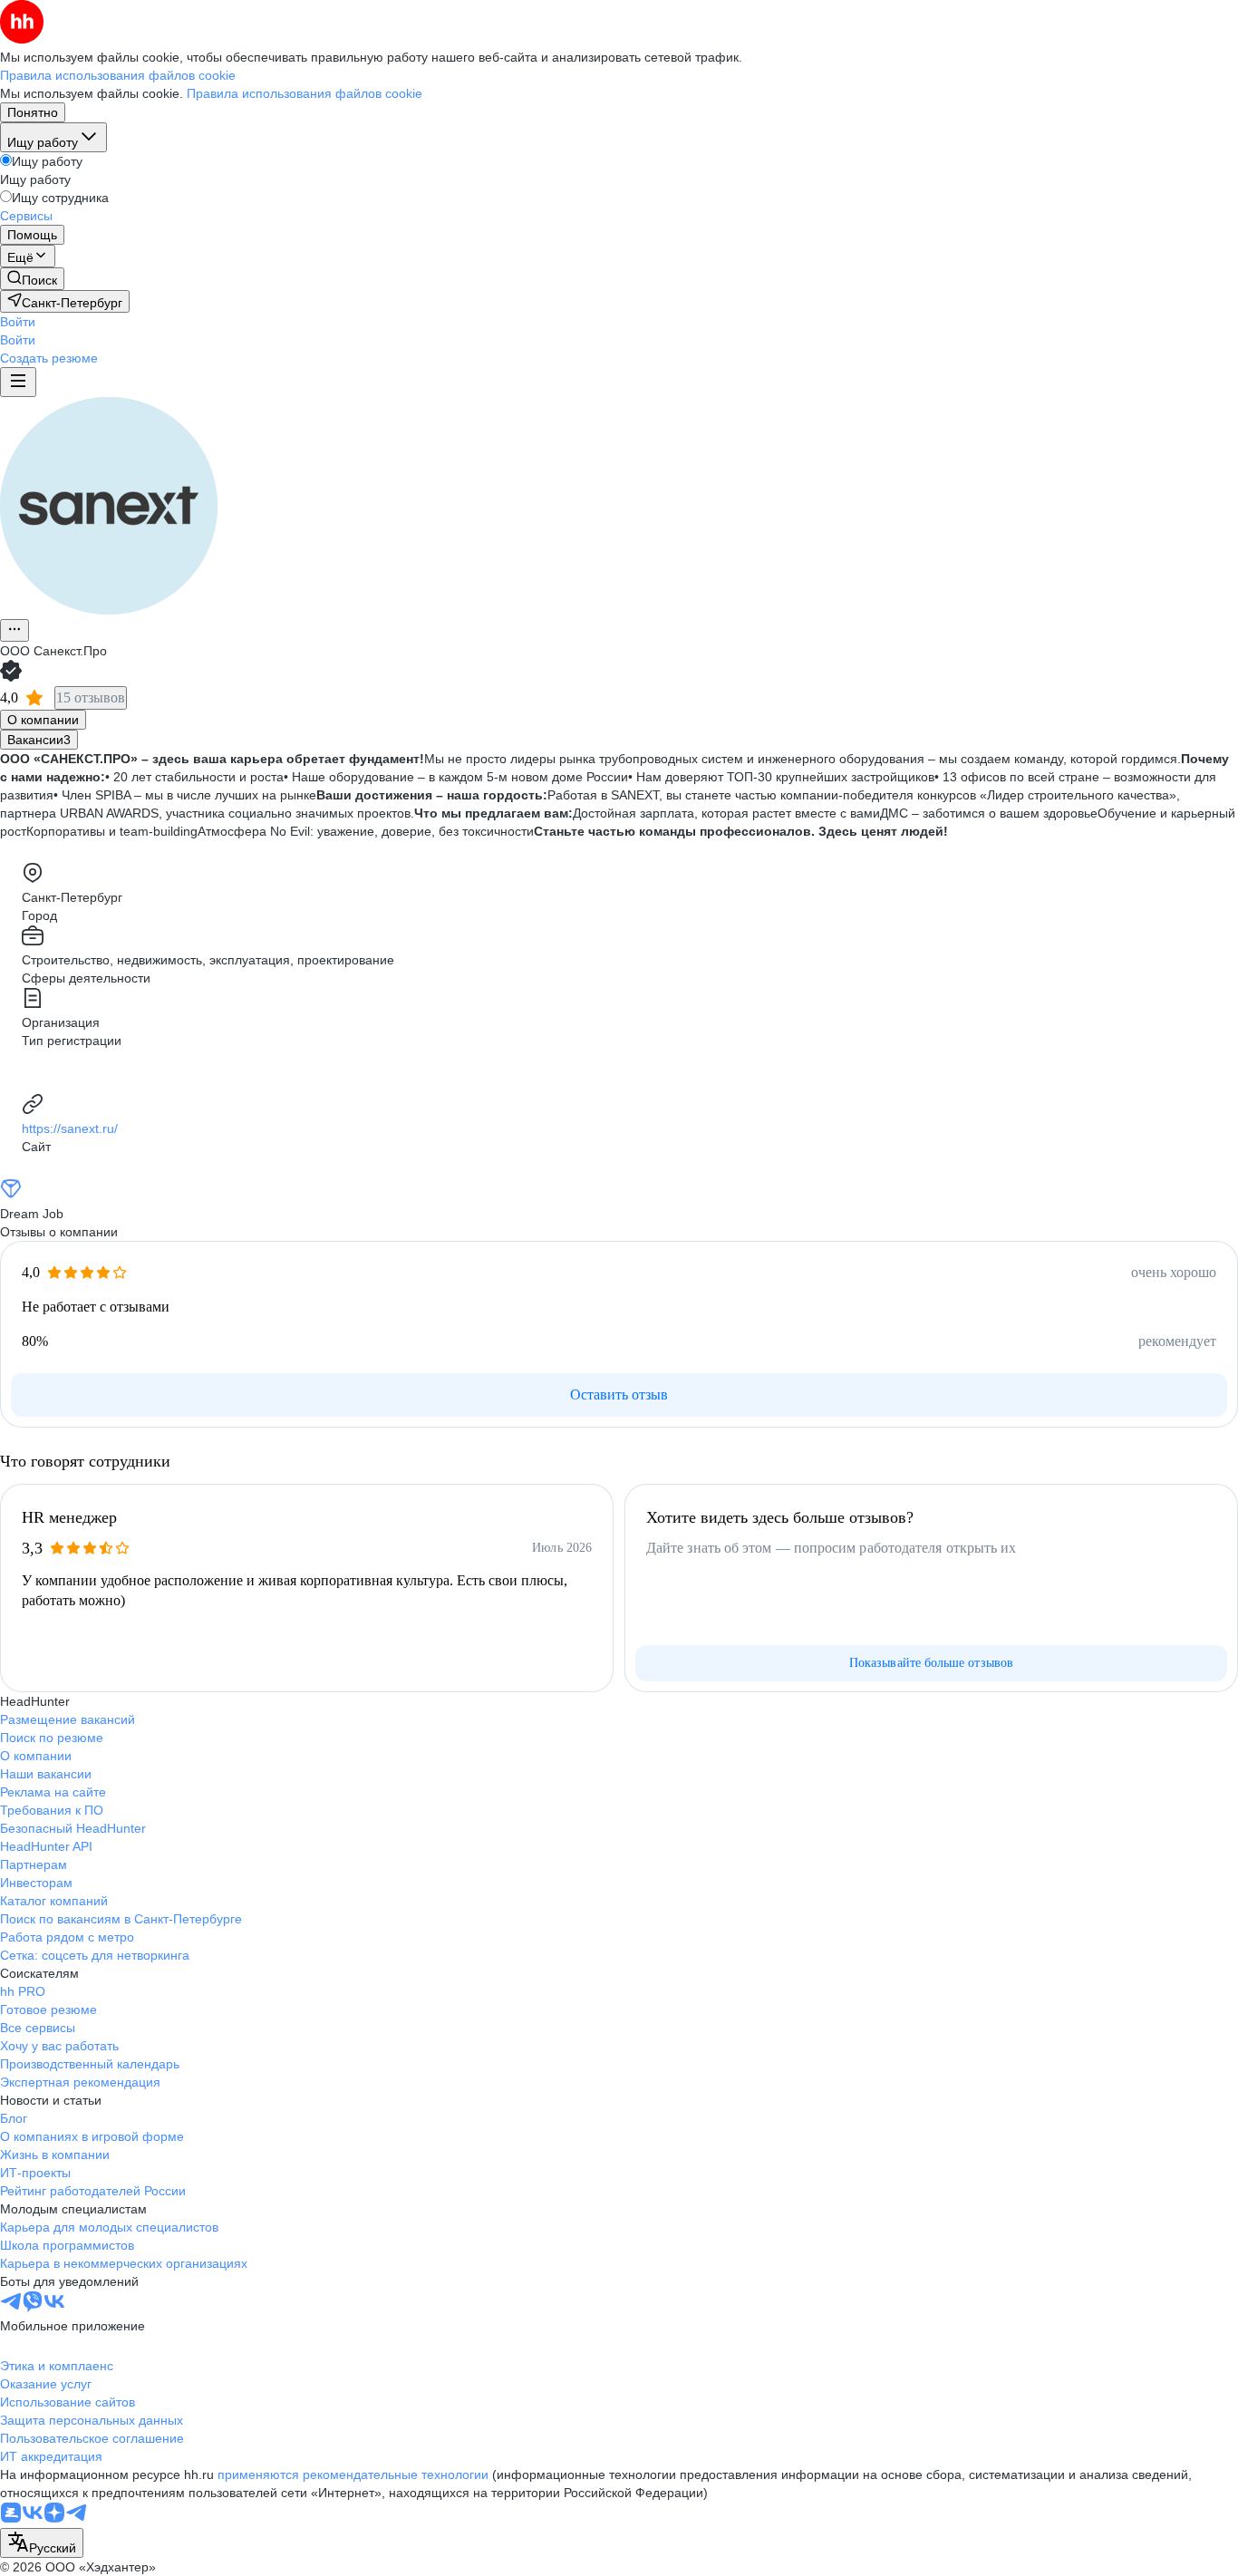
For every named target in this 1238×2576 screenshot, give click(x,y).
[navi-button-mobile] (18, 382)
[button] (18, 322)
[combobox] (42, 2543)
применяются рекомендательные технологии (353, 2474)
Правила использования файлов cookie (305, 93)
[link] (32, 279)
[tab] (43, 720)
